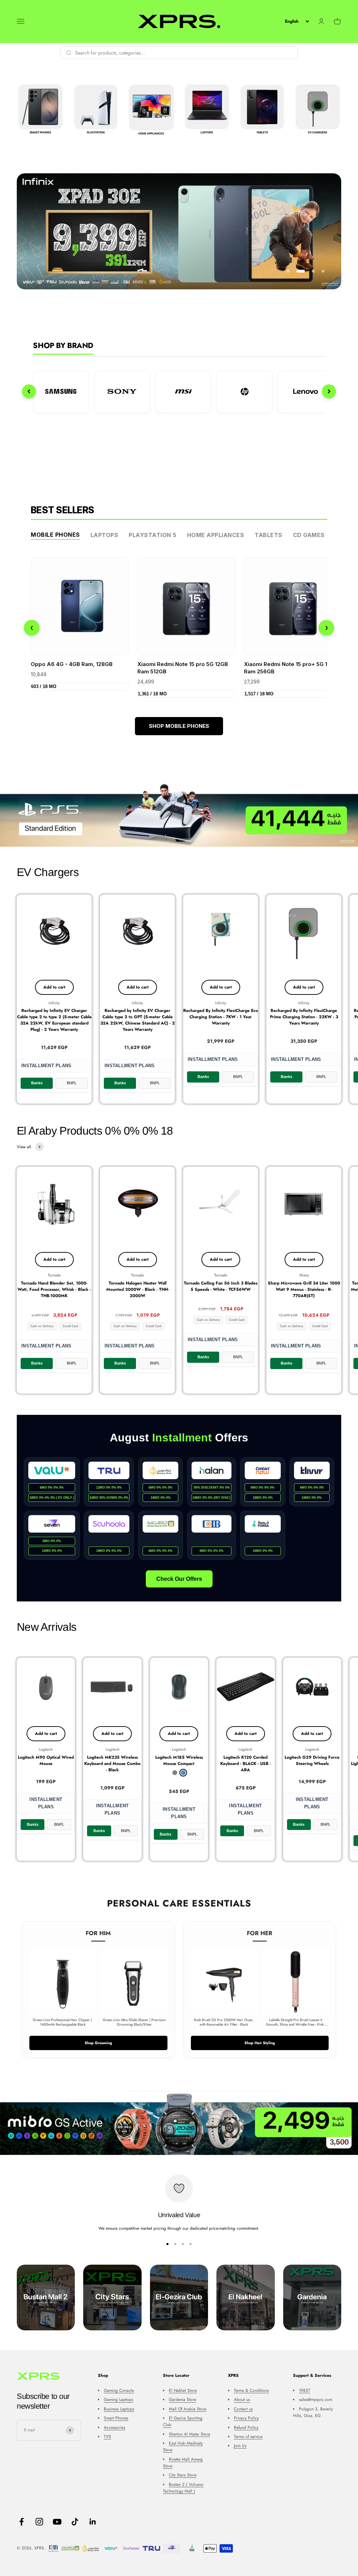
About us (242, 2400)
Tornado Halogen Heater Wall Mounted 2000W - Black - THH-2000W (138, 1289)
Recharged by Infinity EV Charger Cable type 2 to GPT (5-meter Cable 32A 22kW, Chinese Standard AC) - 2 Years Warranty (138, 1020)
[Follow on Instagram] (39, 2522)
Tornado (54, 1275)
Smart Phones (116, 2418)
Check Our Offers (179, 1579)
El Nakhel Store (183, 2390)
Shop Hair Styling (260, 2043)
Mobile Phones (55, 535)
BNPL (72, 1083)
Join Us (240, 2446)
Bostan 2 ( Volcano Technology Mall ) (183, 2488)
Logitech (46, 1749)
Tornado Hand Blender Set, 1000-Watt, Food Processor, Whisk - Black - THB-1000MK (54, 1289)
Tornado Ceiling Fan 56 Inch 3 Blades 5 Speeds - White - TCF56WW (221, 1286)
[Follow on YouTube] (57, 2522)
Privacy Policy (246, 2418)
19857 (305, 2390)
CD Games (309, 535)
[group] (179, 815)
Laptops (105, 535)
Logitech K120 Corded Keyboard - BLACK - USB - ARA (246, 1764)
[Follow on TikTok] (75, 2522)
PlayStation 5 (153, 535)
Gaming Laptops (119, 2400)
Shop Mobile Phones (179, 726)
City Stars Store (183, 2475)
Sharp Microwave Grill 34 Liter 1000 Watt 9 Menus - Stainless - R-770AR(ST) (304, 1289)
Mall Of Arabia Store (188, 2409)
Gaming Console (119, 2390)
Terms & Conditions (251, 2390)
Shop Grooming (98, 2043)
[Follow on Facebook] (22, 2522)
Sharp (304, 1275)
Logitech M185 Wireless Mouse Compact (179, 1760)
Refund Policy (246, 2427)
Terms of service (248, 2437)
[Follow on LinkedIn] (93, 2522)
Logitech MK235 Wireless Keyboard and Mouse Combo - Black (112, 1764)
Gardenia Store (182, 2400)
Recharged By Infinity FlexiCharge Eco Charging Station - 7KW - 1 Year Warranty (221, 1017)
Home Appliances (216, 535)
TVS (108, 2437)
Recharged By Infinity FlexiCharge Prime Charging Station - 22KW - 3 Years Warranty (304, 1017)
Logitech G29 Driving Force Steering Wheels (312, 1760)
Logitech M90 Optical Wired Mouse (46, 1760)
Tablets (268, 535)
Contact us (243, 2409)
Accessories (114, 2427)
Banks (37, 1083)
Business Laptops (119, 2409)
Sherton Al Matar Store (189, 2434)
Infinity (54, 1003)
